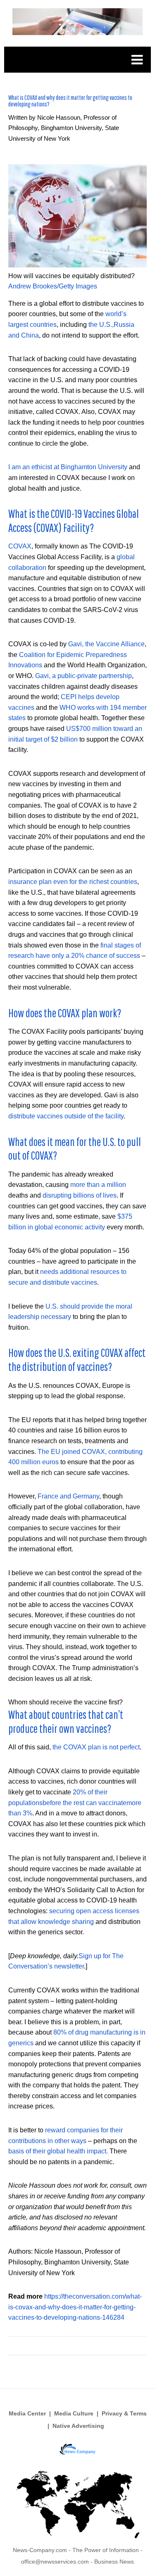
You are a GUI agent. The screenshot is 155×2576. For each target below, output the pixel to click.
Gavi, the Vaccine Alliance (106, 644)
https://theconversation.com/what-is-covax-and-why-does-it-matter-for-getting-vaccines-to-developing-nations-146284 (75, 2307)
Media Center (27, 2413)
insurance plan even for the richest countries (73, 882)
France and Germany (68, 1496)
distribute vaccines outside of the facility (66, 1116)
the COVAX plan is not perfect (96, 1747)
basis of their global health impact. (58, 2151)
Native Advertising (78, 2426)
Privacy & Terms (124, 2413)
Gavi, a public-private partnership (83, 676)
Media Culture (74, 2413)
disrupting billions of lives (80, 1195)
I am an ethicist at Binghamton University (68, 467)
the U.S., (101, 325)
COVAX (20, 546)
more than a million (98, 1185)
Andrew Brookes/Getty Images (53, 286)
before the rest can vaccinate (85, 1803)
